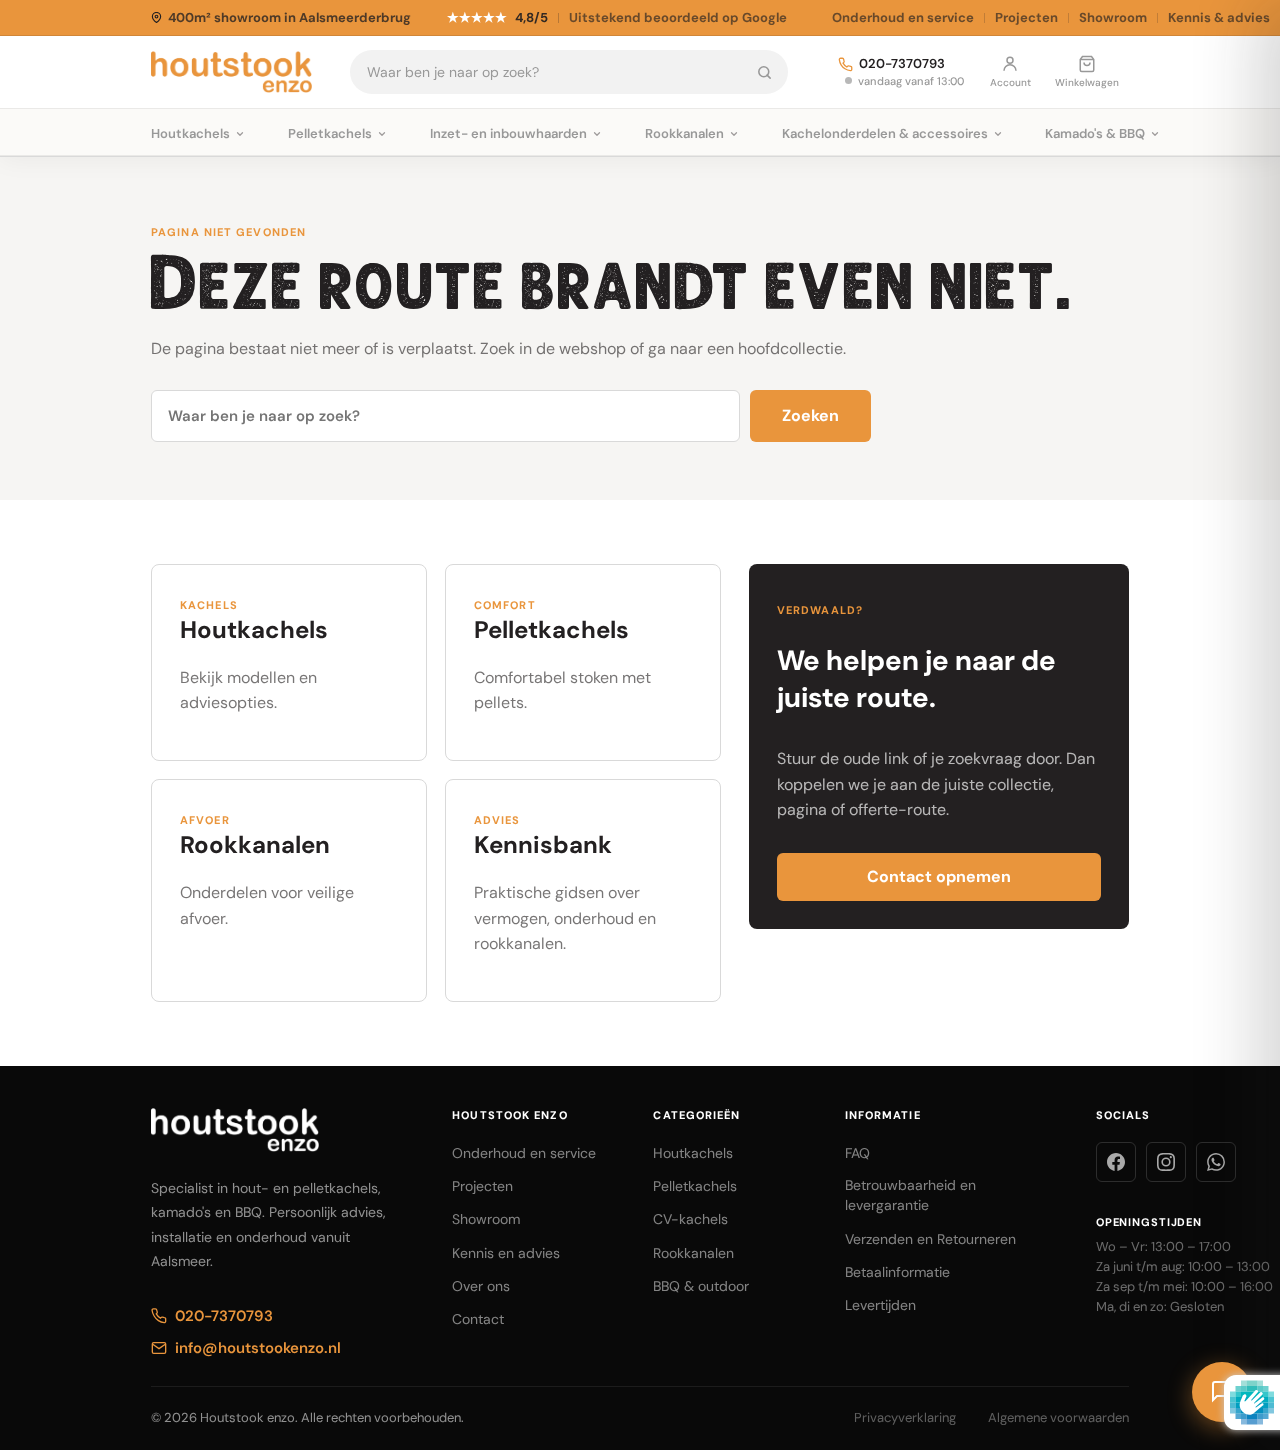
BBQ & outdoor (701, 1286)
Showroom (1113, 17)
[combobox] (546, 72)
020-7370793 (902, 64)
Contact (478, 1319)
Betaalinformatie (897, 1272)
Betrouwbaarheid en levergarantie (910, 1195)
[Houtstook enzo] (231, 72)
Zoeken (810, 415)
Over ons (481, 1286)
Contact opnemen (939, 876)
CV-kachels (690, 1219)
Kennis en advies (506, 1253)
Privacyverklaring (905, 1417)
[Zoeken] (764, 72)
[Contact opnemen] (1222, 1392)
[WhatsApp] (1216, 1162)
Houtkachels (693, 1153)
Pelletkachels (695, 1186)
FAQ (857, 1153)
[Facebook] (1116, 1162)
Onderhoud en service (903, 17)
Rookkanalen (693, 1253)
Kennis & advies (1219, 17)
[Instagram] (1166, 1162)
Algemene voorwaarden (1058, 1417)
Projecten (1026, 17)
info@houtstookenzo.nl (258, 1348)
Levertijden (880, 1305)
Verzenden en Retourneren (930, 1239)
